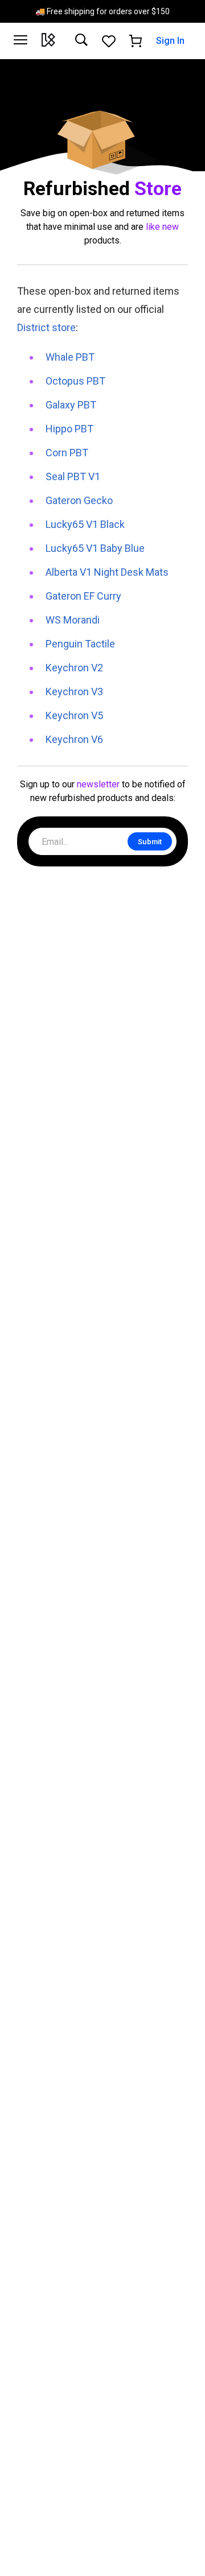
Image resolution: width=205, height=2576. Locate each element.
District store (46, 327)
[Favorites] (109, 41)
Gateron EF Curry (83, 596)
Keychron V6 (74, 739)
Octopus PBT (75, 381)
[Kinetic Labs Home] (48, 41)
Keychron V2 (74, 668)
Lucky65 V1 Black (85, 524)
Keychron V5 (74, 715)
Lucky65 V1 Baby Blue (95, 548)
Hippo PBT (69, 429)
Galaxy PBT (71, 405)
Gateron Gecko (79, 500)
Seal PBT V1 (73, 476)
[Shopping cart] (136, 41)
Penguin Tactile (80, 644)
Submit (150, 842)
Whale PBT (70, 357)
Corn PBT (67, 453)
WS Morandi (73, 620)
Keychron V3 (74, 692)
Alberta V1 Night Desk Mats (107, 572)
